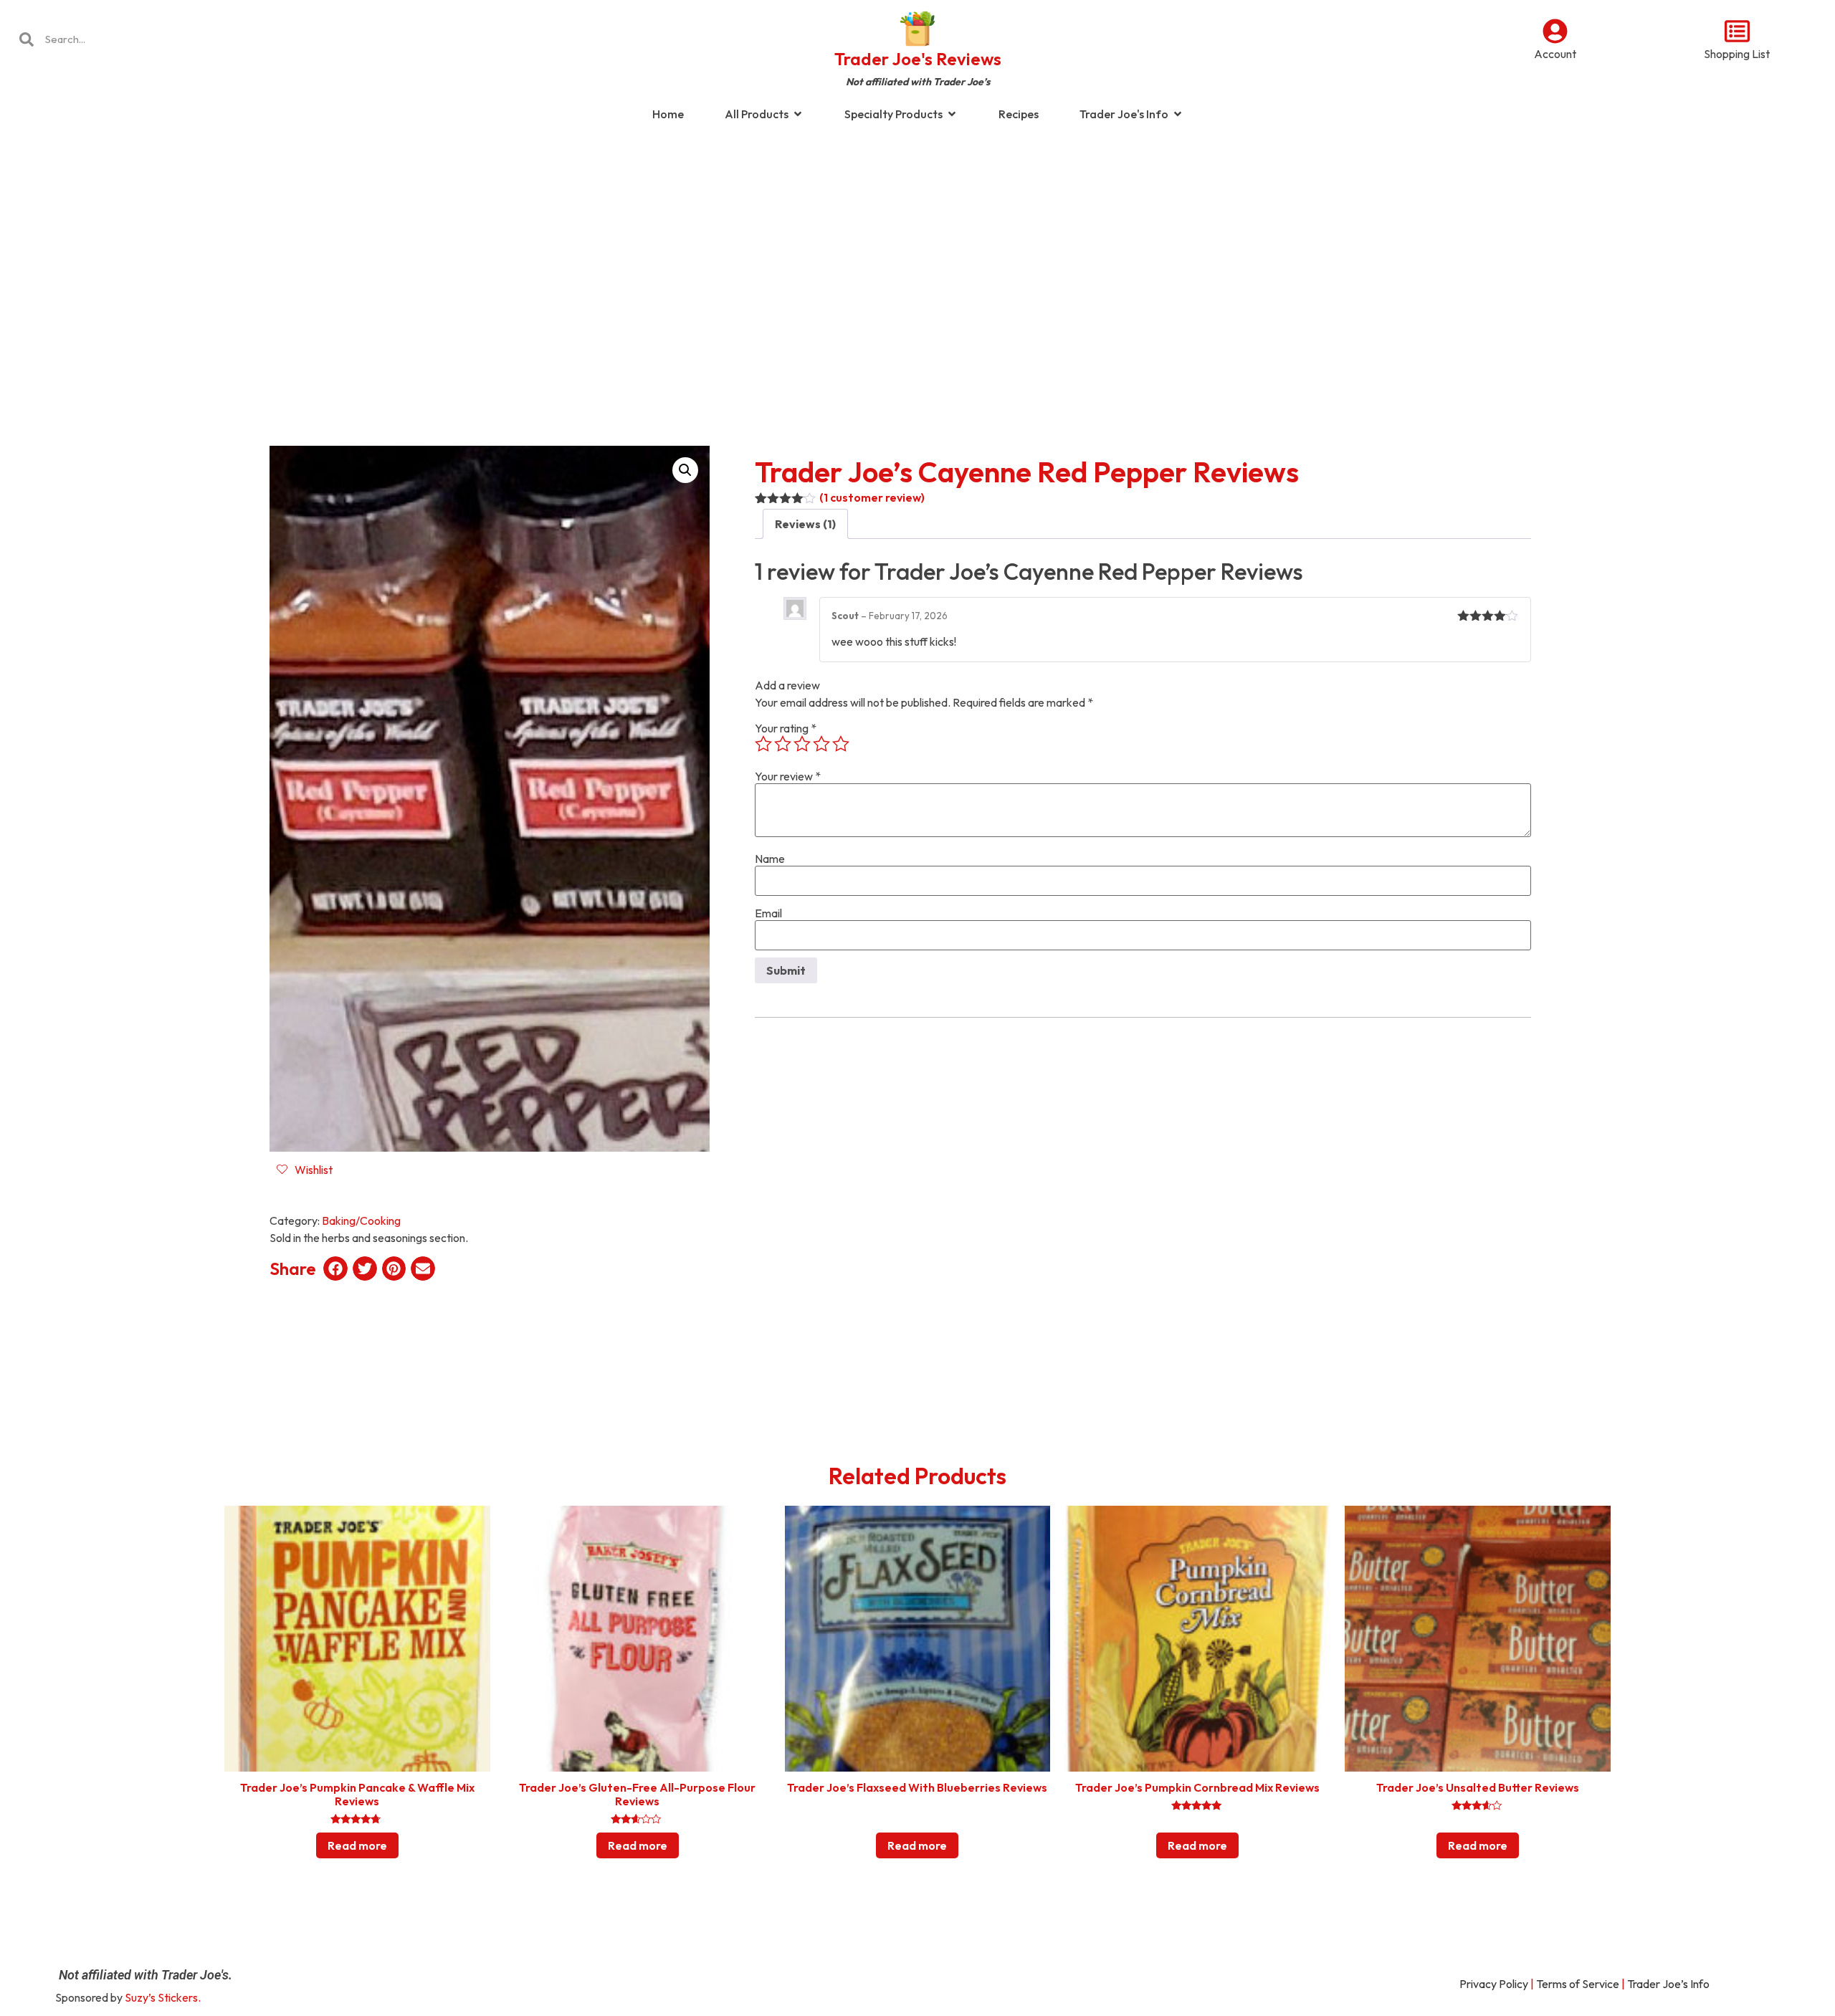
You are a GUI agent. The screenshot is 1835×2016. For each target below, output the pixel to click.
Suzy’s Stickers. (163, 1997)
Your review (788, 776)
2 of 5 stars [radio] (783, 744)
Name (770, 859)
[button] (685, 470)
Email (768, 913)
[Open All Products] (798, 114)
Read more (357, 1845)
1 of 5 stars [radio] (763, 744)
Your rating (786, 728)
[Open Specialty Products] (952, 114)
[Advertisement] (917, 247)
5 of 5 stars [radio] (841, 744)
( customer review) (872, 497)
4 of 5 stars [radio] (821, 744)
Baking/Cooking (361, 1220)
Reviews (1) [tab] (805, 524)
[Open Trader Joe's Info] (1178, 114)
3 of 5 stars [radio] (802, 744)
